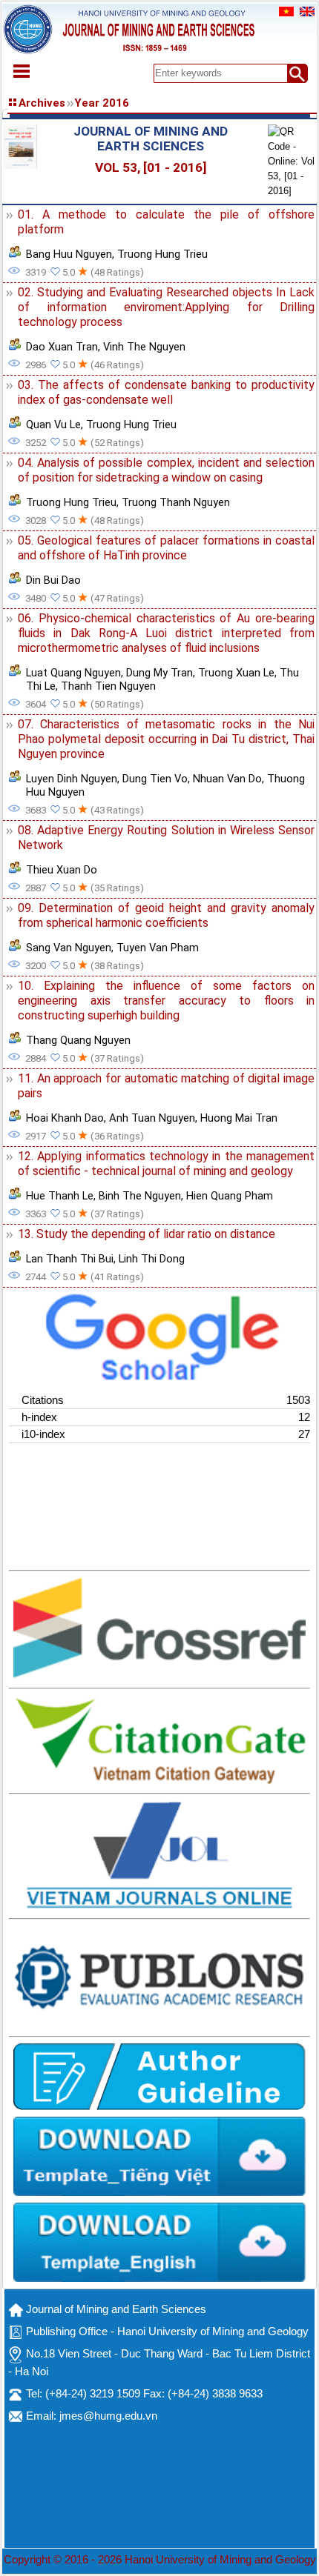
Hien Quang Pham (230, 1196)
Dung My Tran (159, 673)
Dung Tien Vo (155, 779)
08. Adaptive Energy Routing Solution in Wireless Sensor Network (166, 838)
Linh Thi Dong (152, 1259)
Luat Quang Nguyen (73, 673)
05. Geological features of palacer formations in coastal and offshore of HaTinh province (166, 548)
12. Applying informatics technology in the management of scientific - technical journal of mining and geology (166, 1164)
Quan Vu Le (53, 425)
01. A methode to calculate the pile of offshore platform (166, 222)
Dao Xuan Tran (62, 347)
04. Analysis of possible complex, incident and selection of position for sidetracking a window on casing (166, 470)
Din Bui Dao (53, 580)
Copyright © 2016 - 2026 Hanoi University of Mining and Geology (160, 2560)
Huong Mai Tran (239, 1118)
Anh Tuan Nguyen (152, 1118)
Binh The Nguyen (140, 1196)
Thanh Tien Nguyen (108, 686)
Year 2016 (102, 103)
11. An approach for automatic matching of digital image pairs (166, 1086)
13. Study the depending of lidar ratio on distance (147, 1234)
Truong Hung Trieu (162, 254)
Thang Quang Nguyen (78, 1040)
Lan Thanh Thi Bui (70, 1259)
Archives (42, 103)
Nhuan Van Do (227, 779)
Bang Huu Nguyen (69, 254)
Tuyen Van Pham (158, 948)
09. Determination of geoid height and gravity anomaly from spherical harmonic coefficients (166, 915)
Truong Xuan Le (236, 673)
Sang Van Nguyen (69, 948)
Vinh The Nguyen (144, 347)
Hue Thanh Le (60, 1196)
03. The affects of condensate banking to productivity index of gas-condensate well (166, 392)
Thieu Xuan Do (62, 870)
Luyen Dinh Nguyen (72, 779)
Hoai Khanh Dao (65, 1118)
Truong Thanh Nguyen (176, 502)
